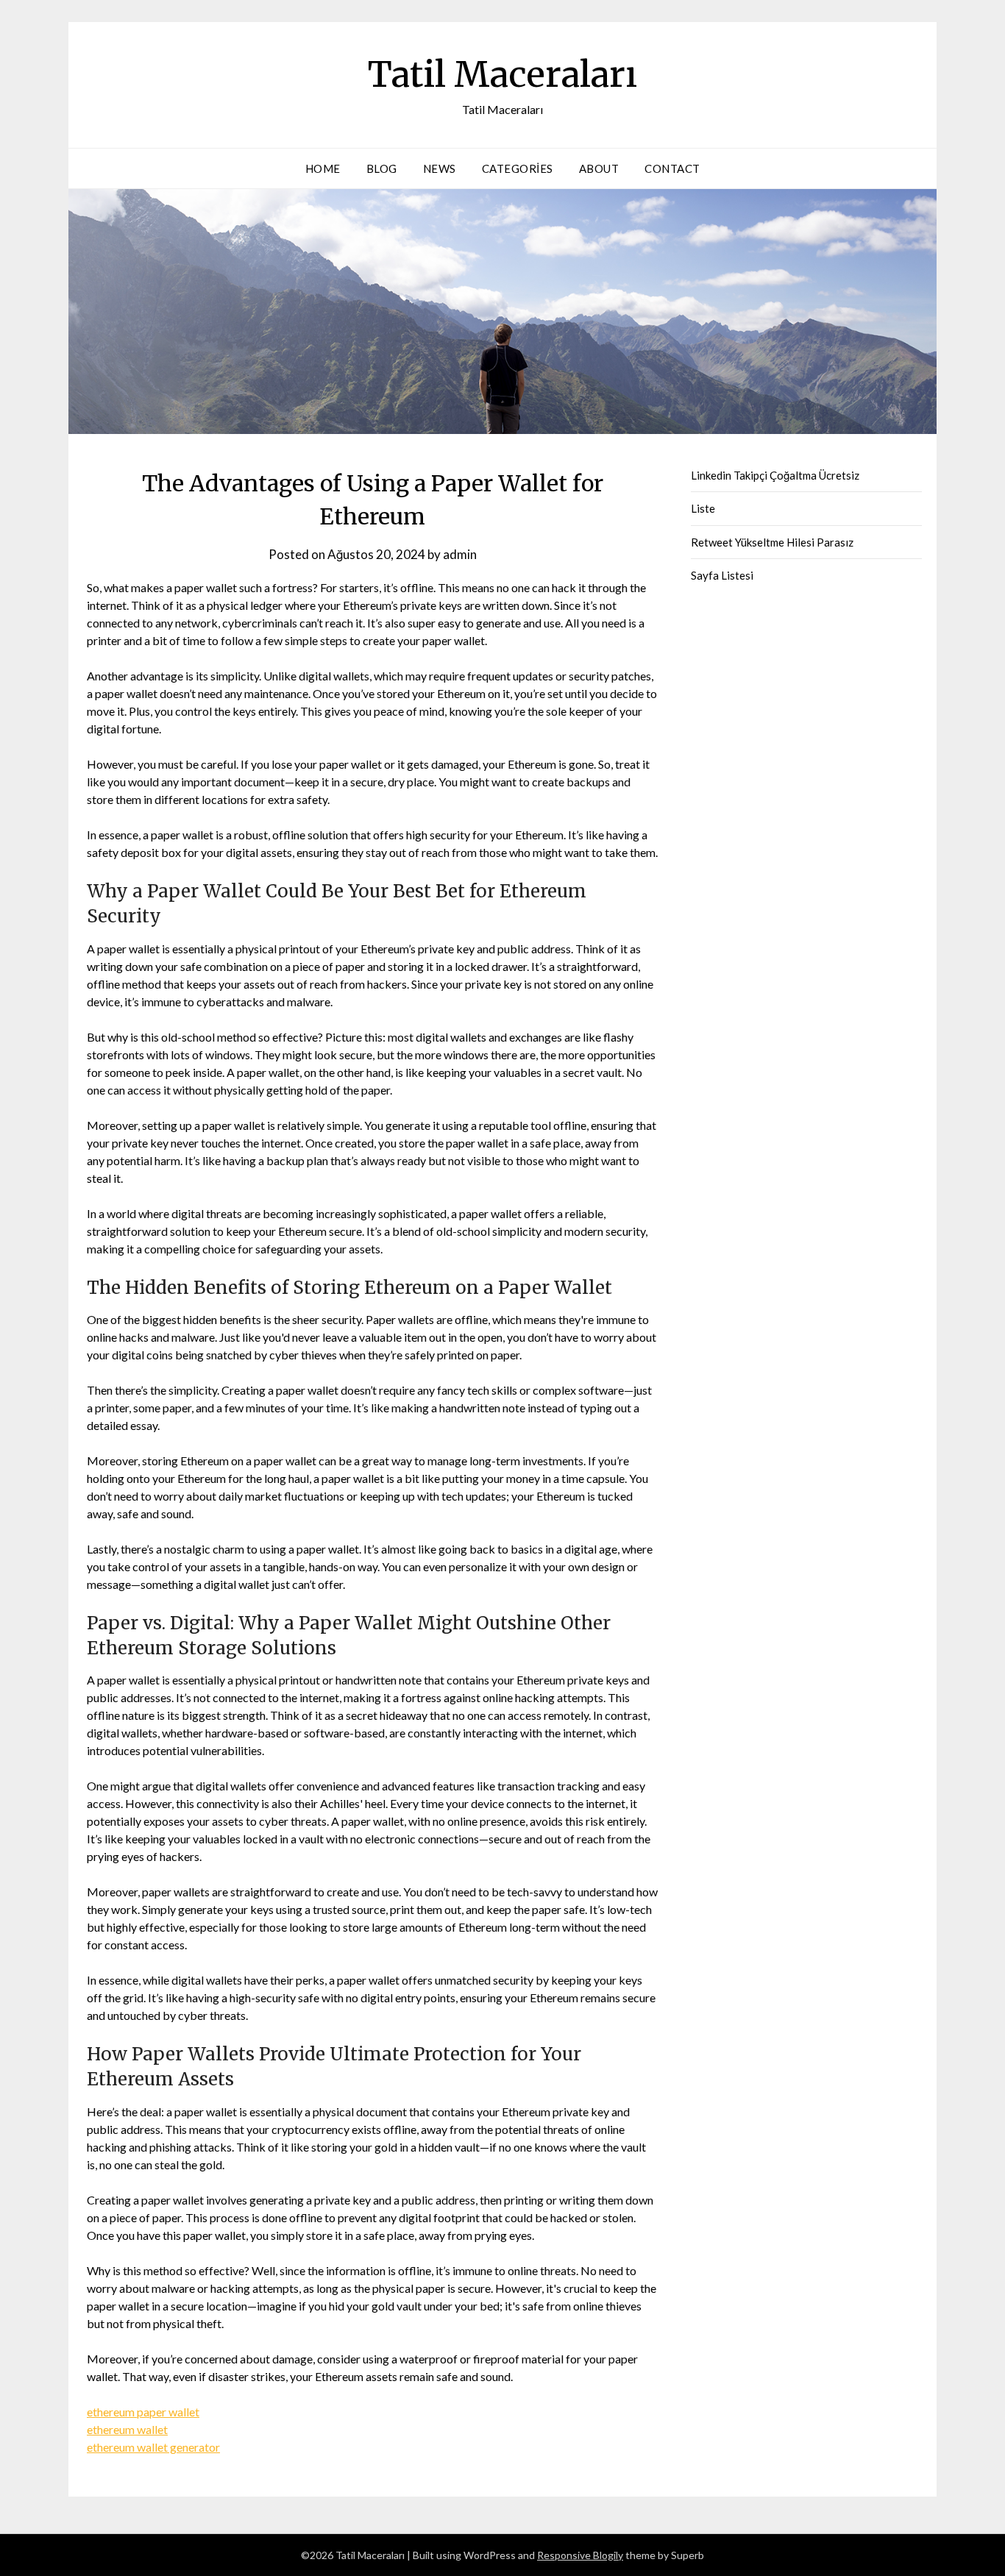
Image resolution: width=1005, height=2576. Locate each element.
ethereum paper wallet (143, 2412)
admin (460, 554)
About (599, 168)
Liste (703, 508)
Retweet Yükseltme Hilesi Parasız (772, 542)
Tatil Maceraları (502, 74)
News (440, 168)
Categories (518, 168)
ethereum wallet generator (153, 2447)
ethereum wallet (127, 2429)
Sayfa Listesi (722, 575)
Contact (672, 168)
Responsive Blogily (580, 2555)
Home (323, 168)
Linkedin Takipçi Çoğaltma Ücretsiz (775, 475)
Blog (382, 168)
